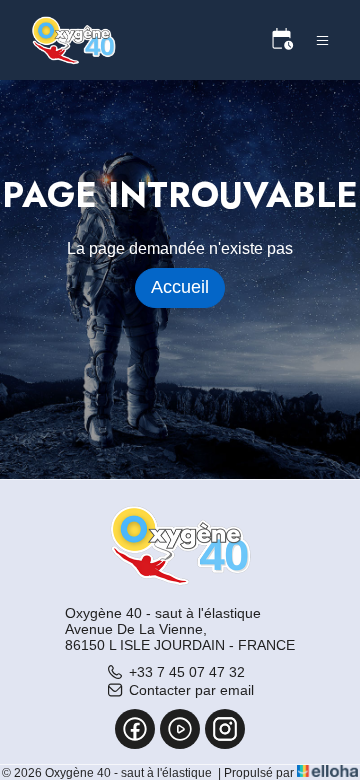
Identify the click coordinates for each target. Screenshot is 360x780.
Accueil (180, 287)
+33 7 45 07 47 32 (187, 672)
